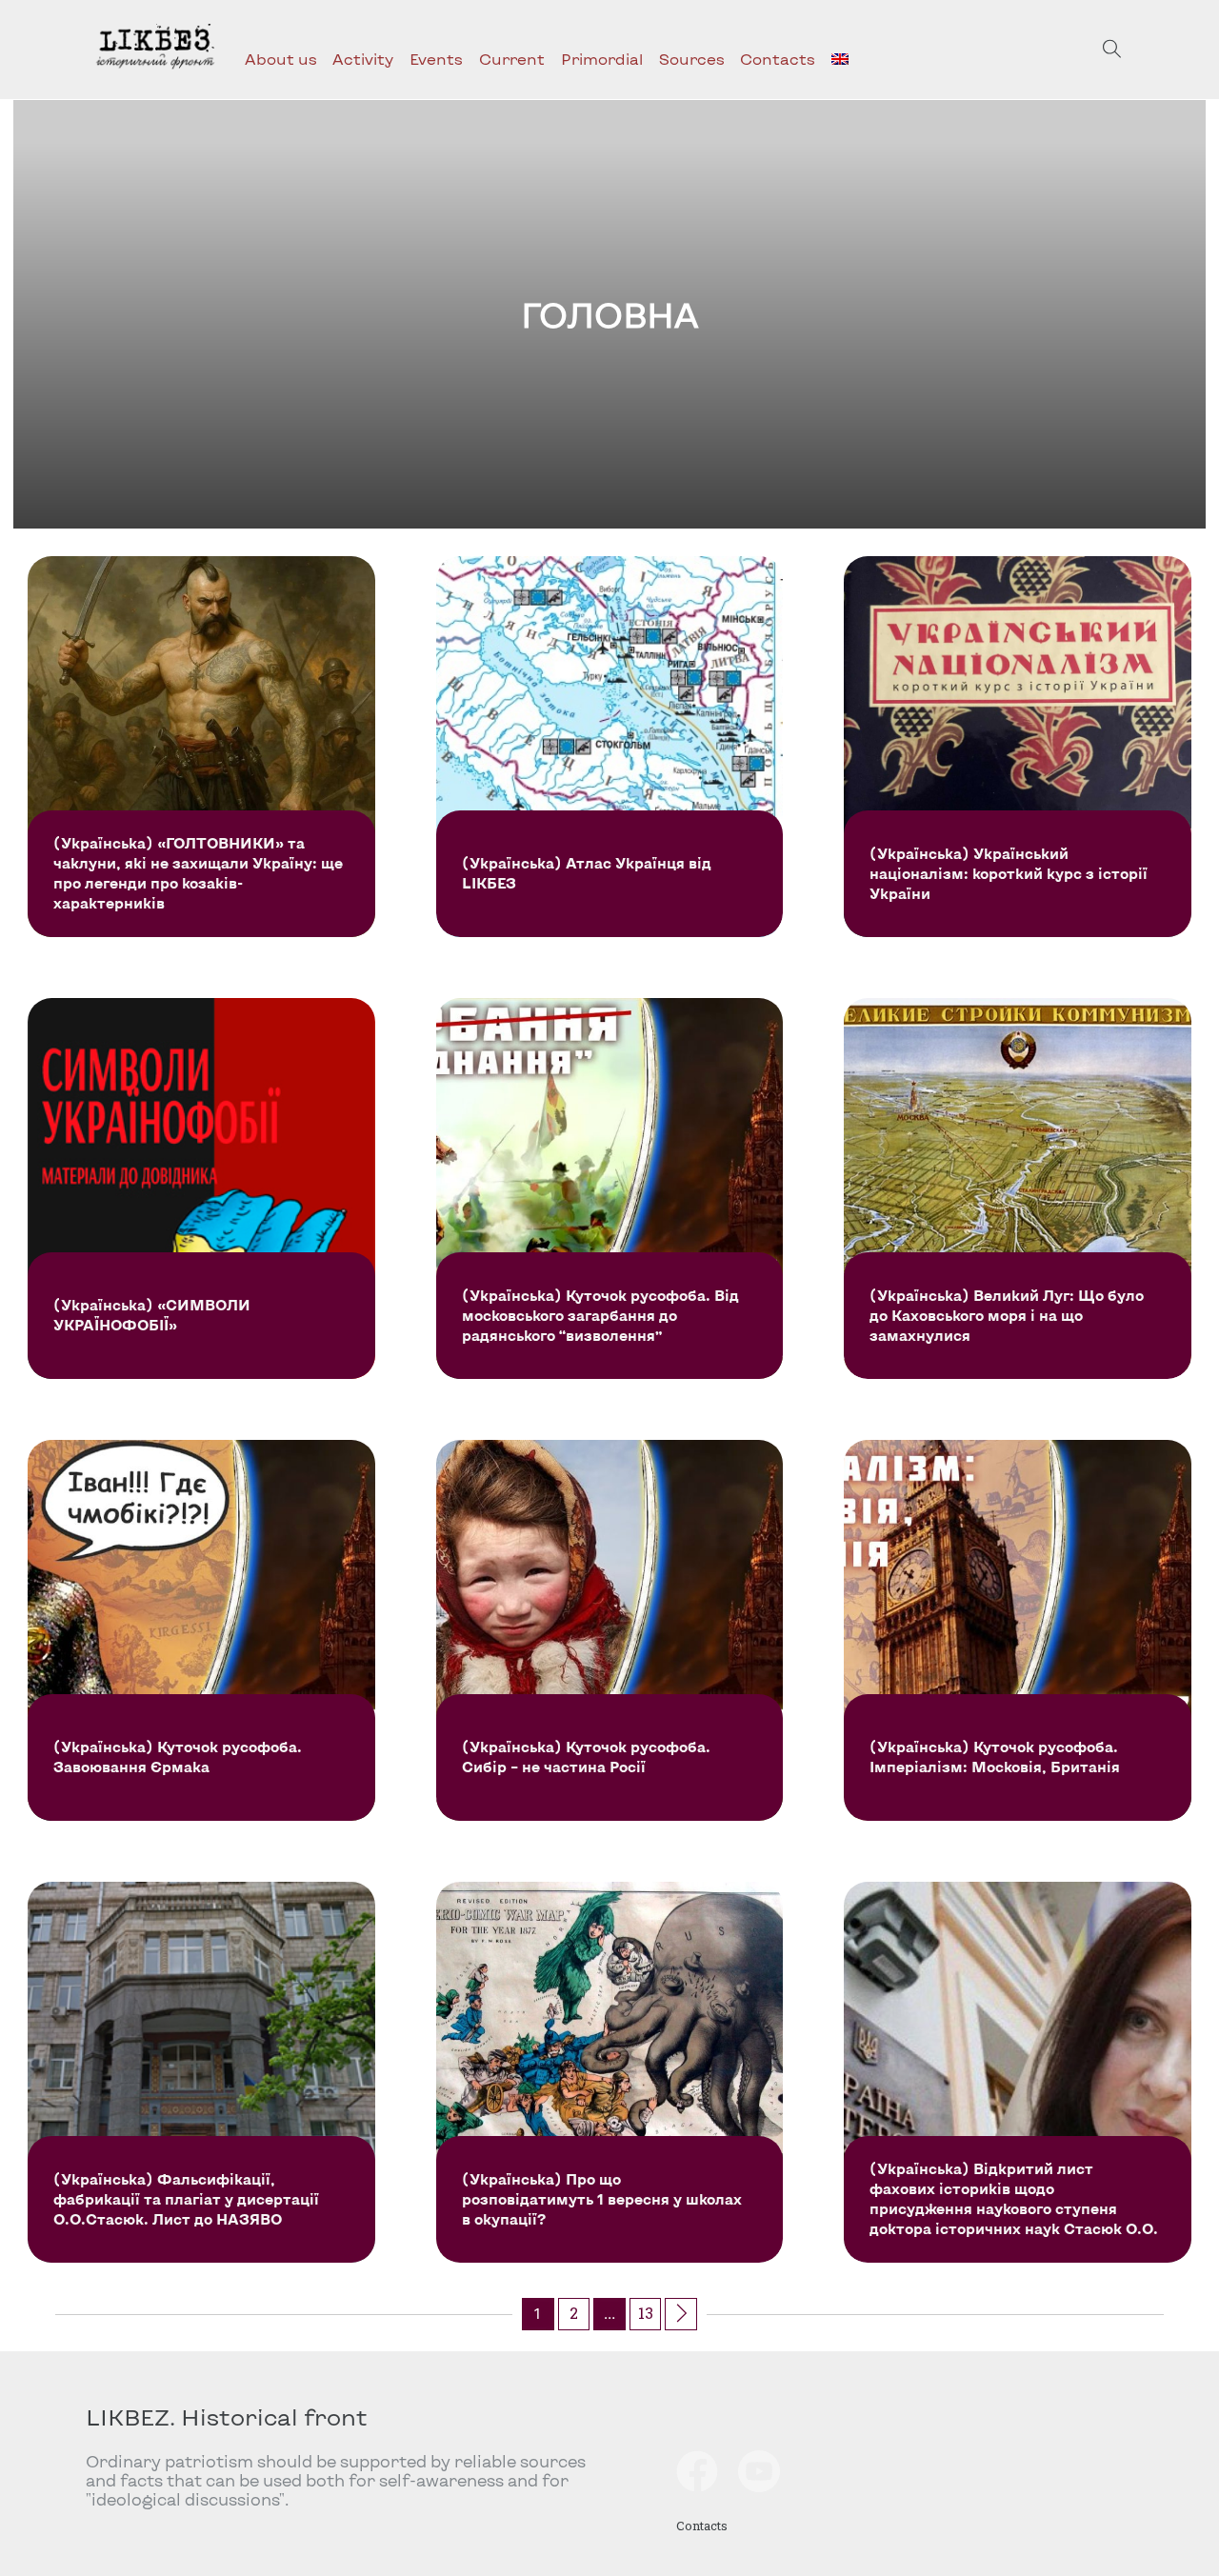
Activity (363, 59)
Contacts (778, 59)
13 (646, 2313)
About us (281, 59)
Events (436, 59)
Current (512, 59)
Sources (692, 59)
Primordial (602, 59)
